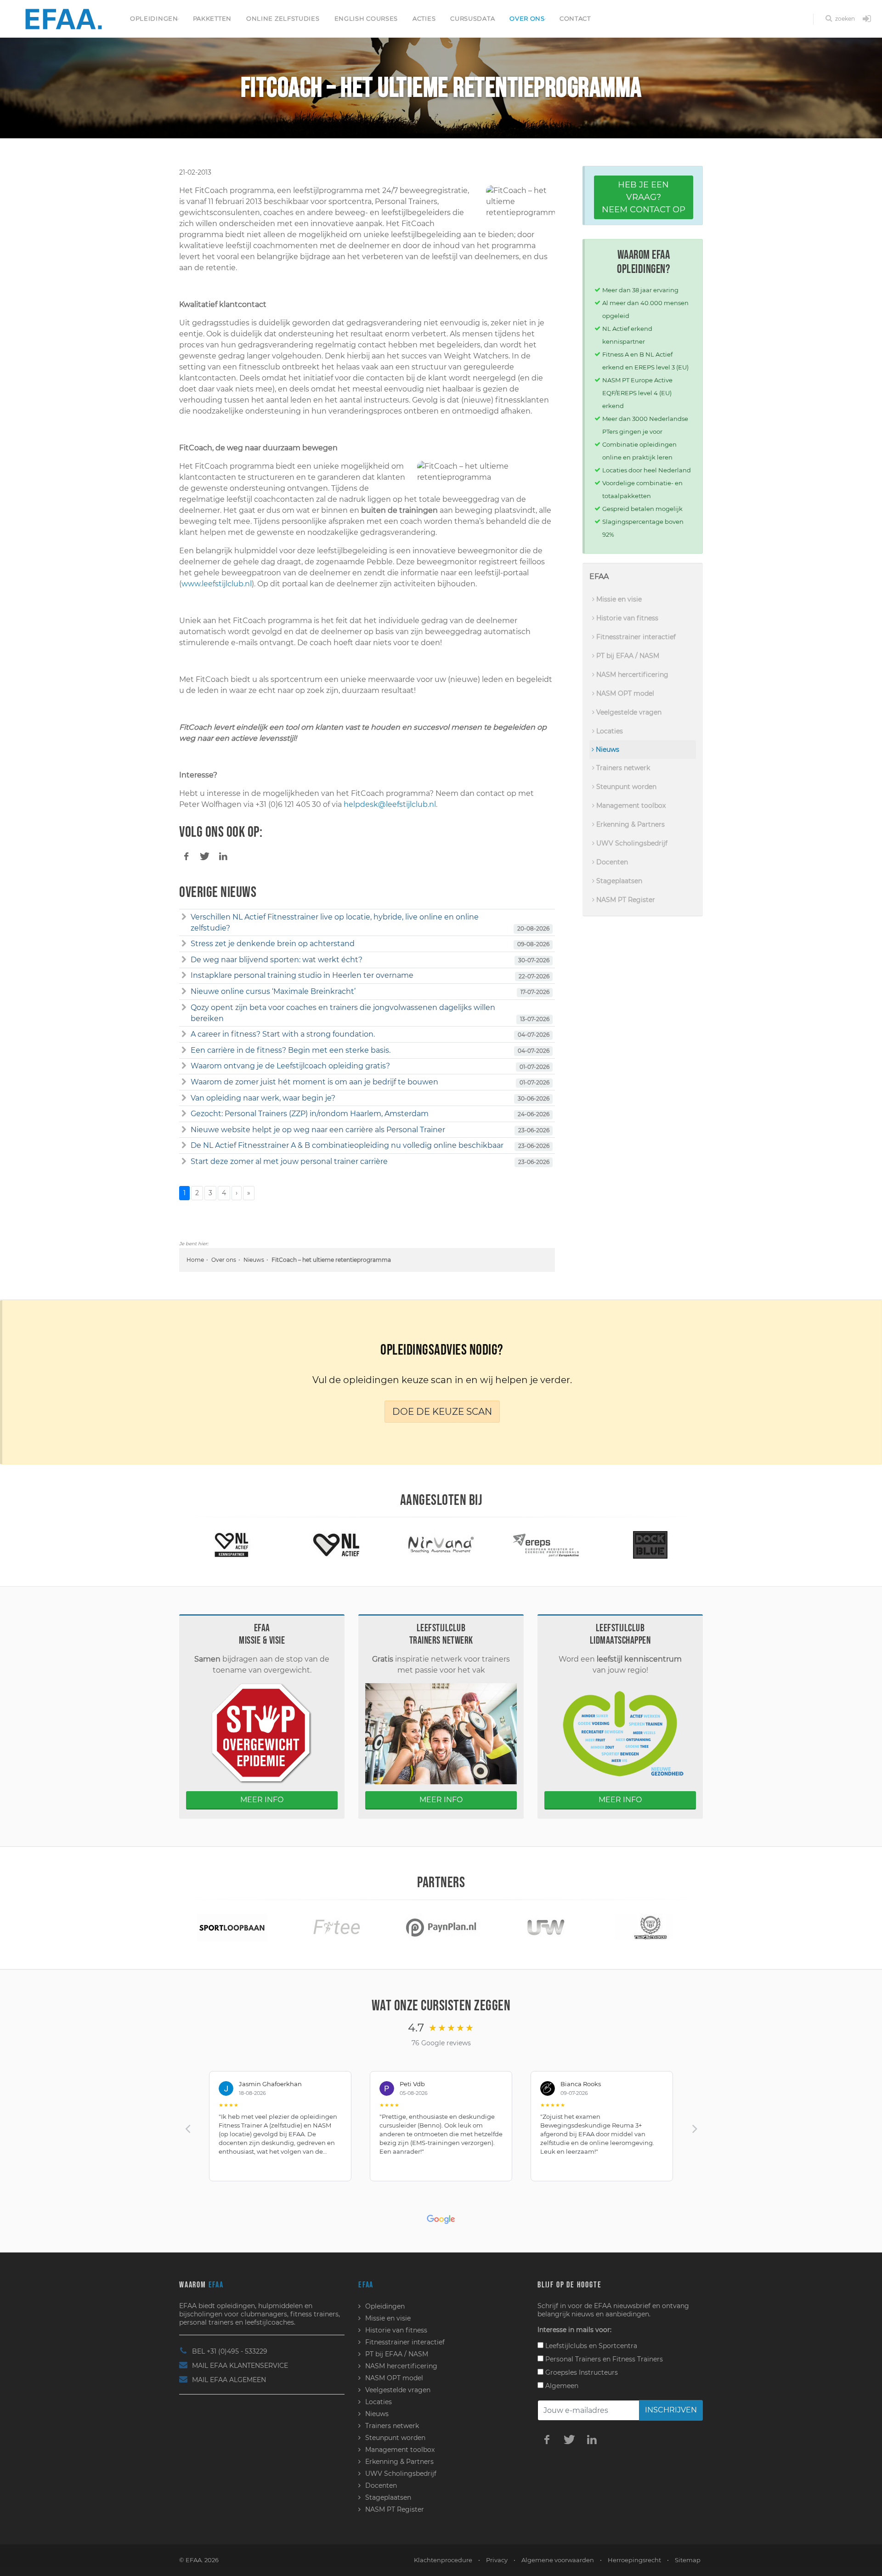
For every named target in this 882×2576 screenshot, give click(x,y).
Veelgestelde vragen (628, 712)
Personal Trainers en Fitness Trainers (603, 2359)
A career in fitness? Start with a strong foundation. (283, 1034)
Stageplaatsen (618, 881)
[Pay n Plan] (336, 1927)
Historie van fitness (626, 618)
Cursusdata (472, 18)
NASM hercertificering (631, 675)
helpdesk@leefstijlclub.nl (390, 804)
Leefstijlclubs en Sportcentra (590, 2346)
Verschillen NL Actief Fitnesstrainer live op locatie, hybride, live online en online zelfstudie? (335, 922)
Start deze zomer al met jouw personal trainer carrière (289, 1161)
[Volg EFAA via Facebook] (547, 2439)
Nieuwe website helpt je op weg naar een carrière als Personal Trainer (318, 1130)
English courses (366, 18)
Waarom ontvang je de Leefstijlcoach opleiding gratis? (290, 1066)
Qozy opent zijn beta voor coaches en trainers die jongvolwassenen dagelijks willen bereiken (343, 1013)
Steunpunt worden (625, 787)
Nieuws (254, 1260)
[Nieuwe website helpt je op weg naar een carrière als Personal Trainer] (184, 1130)
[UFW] (441, 1927)
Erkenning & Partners (630, 824)
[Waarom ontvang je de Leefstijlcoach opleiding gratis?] (184, 1066)
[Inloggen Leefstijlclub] (867, 19)
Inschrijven (671, 2410)
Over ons (527, 18)
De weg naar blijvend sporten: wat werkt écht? (277, 960)
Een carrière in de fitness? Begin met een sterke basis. (291, 1050)
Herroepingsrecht (634, 2560)
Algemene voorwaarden (558, 2560)
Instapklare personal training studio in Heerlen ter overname (302, 975)
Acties (424, 18)
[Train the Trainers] (546, 1927)
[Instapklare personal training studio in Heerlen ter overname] (184, 976)
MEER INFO (262, 1800)
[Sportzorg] (650, 1927)
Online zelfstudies (283, 18)
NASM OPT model (624, 693)
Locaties (609, 731)
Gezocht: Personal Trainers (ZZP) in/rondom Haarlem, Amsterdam (310, 1114)
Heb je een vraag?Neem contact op (644, 197)
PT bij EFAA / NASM (627, 656)
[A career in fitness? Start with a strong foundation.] (184, 1034)
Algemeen (561, 2386)
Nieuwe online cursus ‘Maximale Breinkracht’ (273, 991)
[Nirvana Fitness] (336, 1545)
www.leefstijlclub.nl (217, 584)
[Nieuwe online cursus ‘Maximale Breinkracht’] (184, 992)
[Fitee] (232, 1927)
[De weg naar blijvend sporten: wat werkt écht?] (184, 960)
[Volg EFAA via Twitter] (569, 2439)
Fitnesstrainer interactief (635, 637)
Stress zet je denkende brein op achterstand (273, 944)
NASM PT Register (625, 900)
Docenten (611, 862)
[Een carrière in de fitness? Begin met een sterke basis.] (184, 1050)
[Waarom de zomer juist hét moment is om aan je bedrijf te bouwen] (184, 1082)
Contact (575, 18)
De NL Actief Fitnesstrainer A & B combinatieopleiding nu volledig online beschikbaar (347, 1145)
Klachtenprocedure (443, 2560)
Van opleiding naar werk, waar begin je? (263, 1098)
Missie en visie (618, 599)
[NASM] (650, 1545)
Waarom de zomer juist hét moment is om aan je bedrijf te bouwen (314, 1082)
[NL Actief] (232, 1545)
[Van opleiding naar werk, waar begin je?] (184, 1098)
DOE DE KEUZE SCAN (442, 1412)
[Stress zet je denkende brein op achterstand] (184, 944)
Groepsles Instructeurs (581, 2372)
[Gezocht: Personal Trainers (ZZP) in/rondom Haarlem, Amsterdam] (184, 1114)
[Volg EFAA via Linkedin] (592, 2439)
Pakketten (212, 18)
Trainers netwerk (622, 768)
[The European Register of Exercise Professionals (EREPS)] (441, 1545)
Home (195, 1260)
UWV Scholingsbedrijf (631, 843)
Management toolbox (630, 806)
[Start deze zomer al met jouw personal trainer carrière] (184, 1162)
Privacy (497, 2560)
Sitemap (688, 2560)
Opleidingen (154, 18)
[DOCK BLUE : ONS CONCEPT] (546, 1545)
